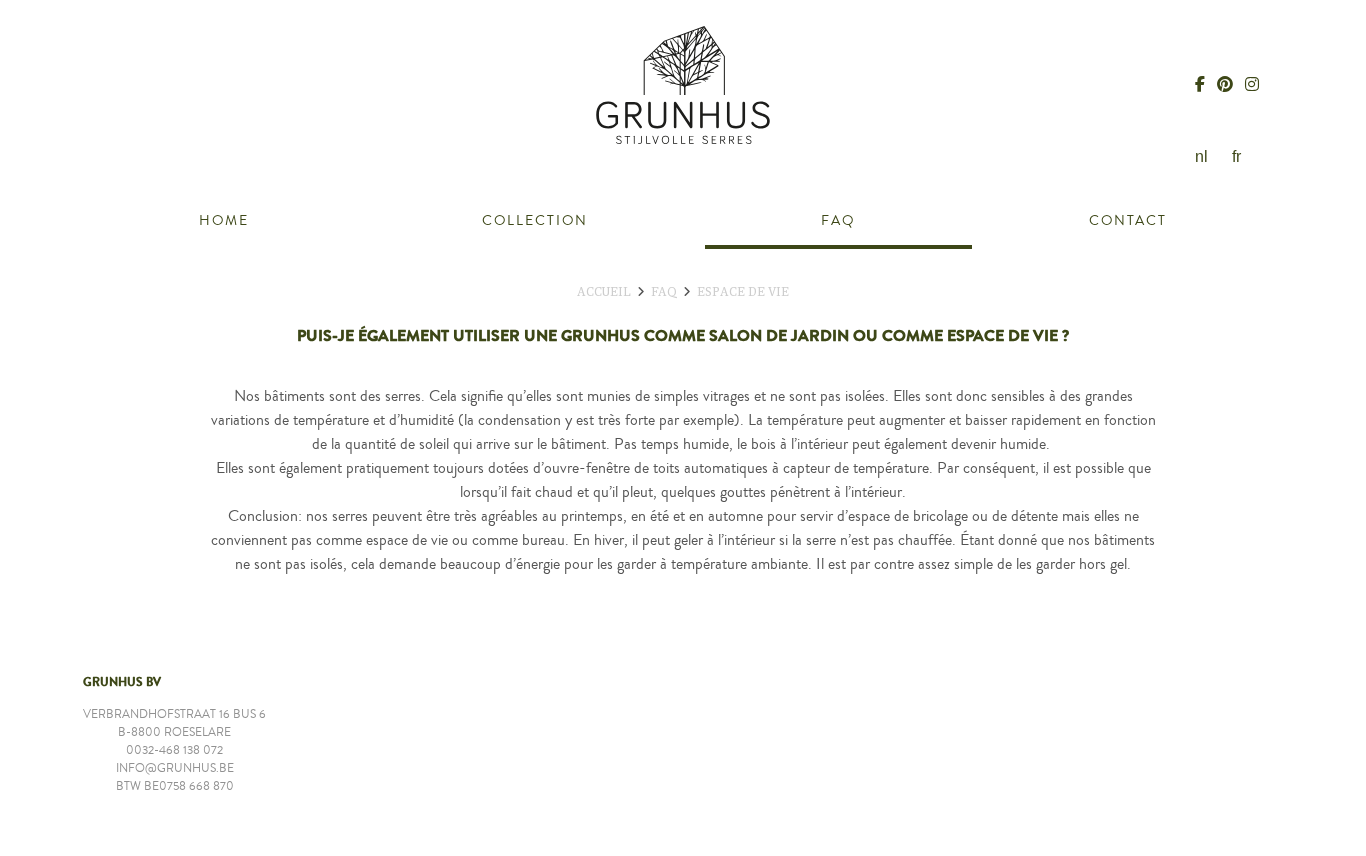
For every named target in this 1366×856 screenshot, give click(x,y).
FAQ (838, 221)
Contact (1128, 221)
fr (1236, 156)
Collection (535, 221)
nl (1201, 156)
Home (224, 221)
